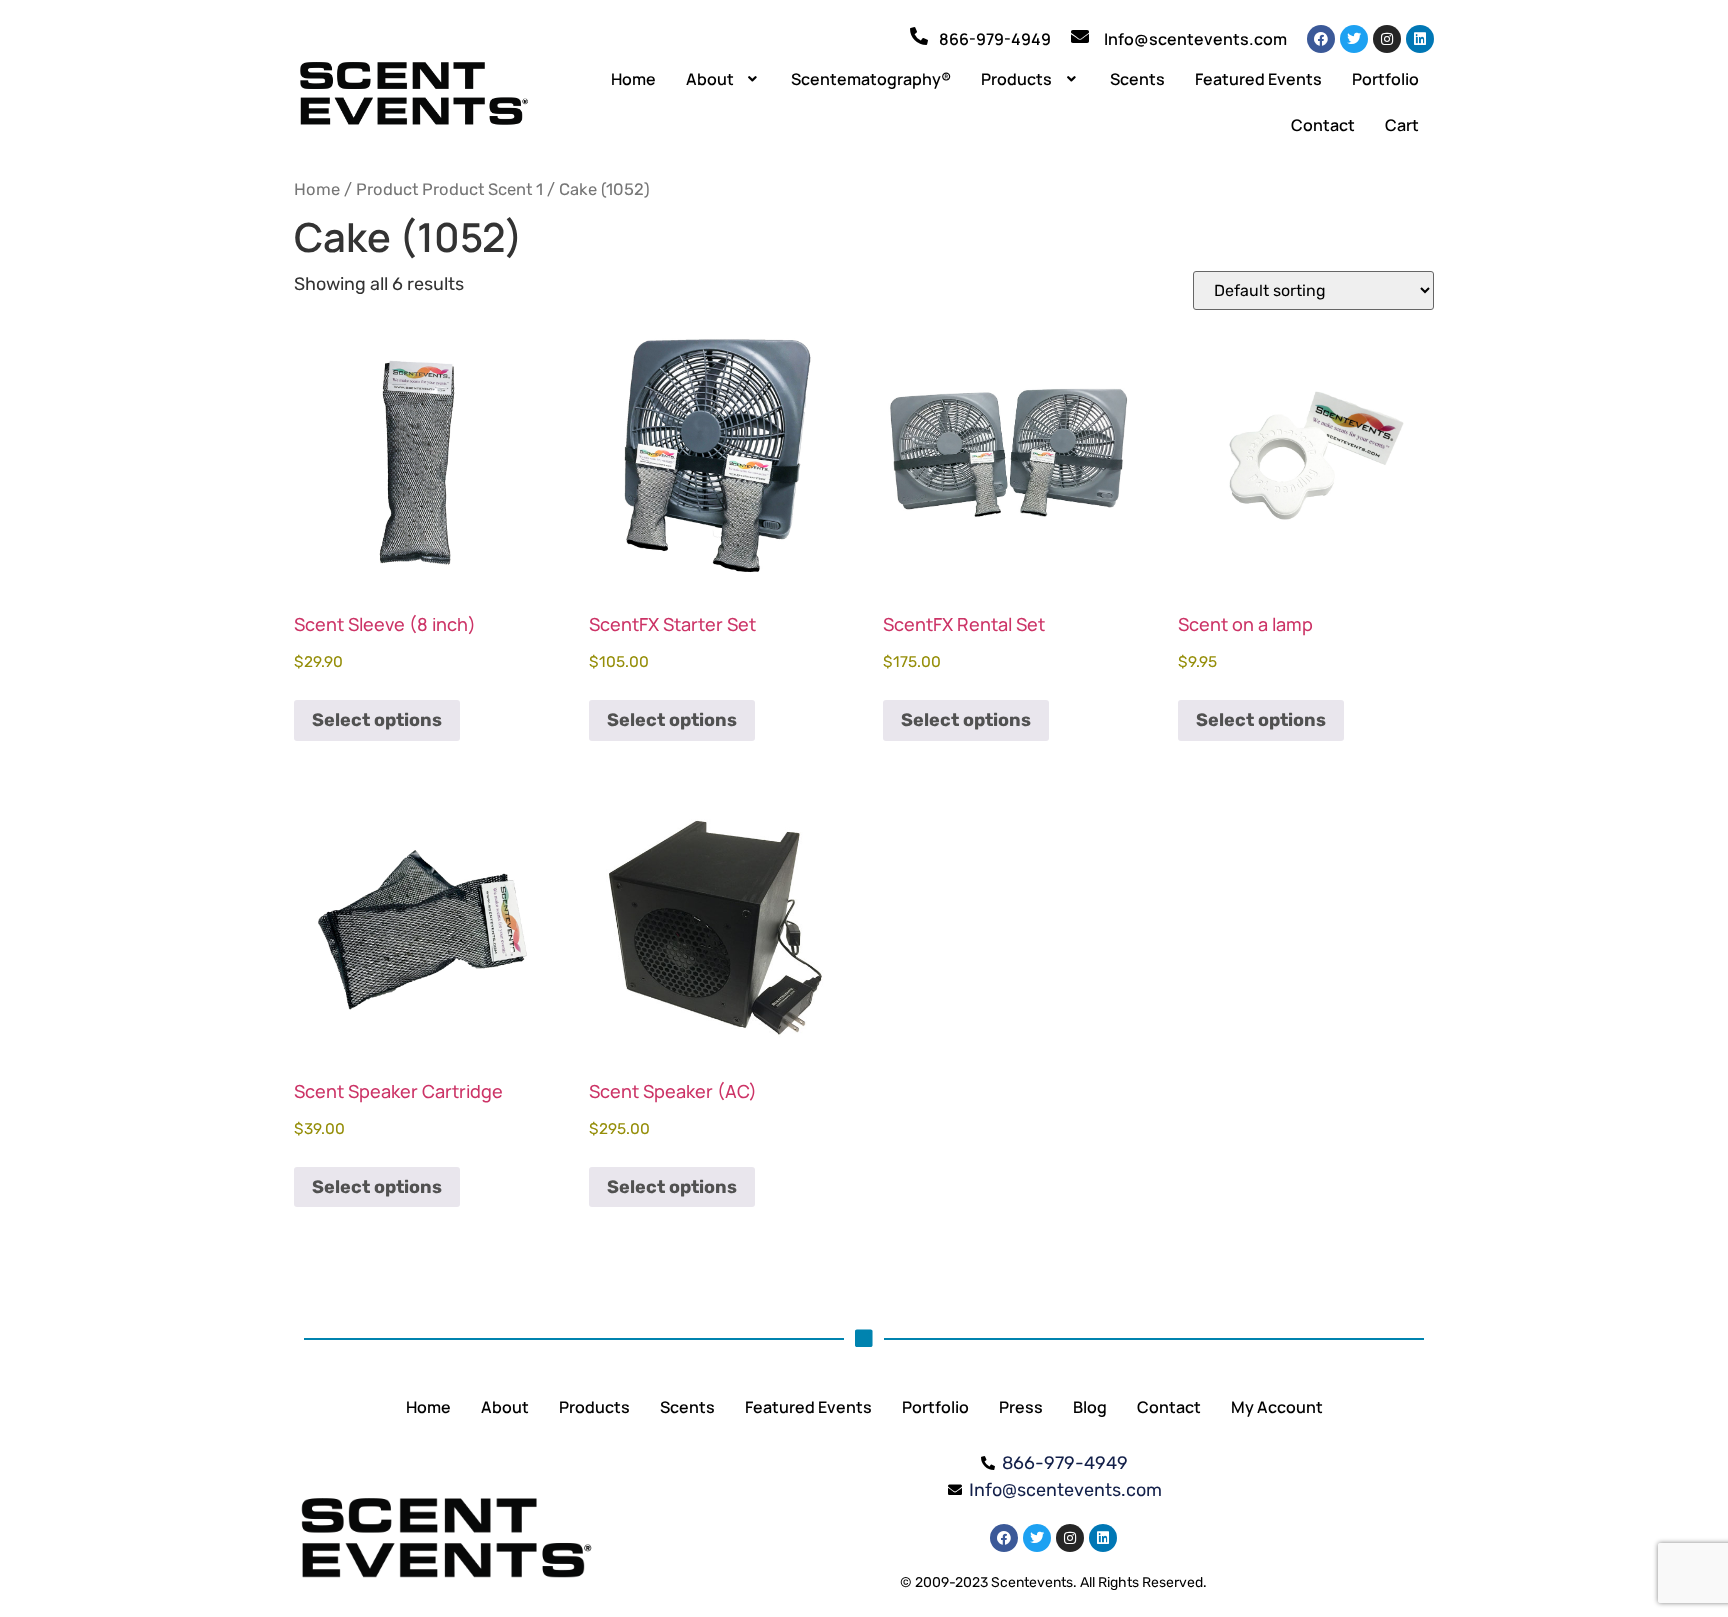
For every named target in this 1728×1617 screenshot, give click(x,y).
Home (633, 79)
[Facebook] (1321, 39)
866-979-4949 (995, 39)
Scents (1137, 79)
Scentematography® (871, 79)
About (710, 79)
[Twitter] (1354, 39)
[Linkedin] (1420, 39)
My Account (1277, 1407)
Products (1016, 79)
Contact (1323, 125)
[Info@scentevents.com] (1080, 36)
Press (1021, 1407)
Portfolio (1385, 79)
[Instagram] (1387, 39)
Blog (1090, 1407)
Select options (377, 720)
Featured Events (1258, 79)
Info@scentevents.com (1195, 39)
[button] (724, 79)
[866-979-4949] (919, 36)
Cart (1402, 125)
